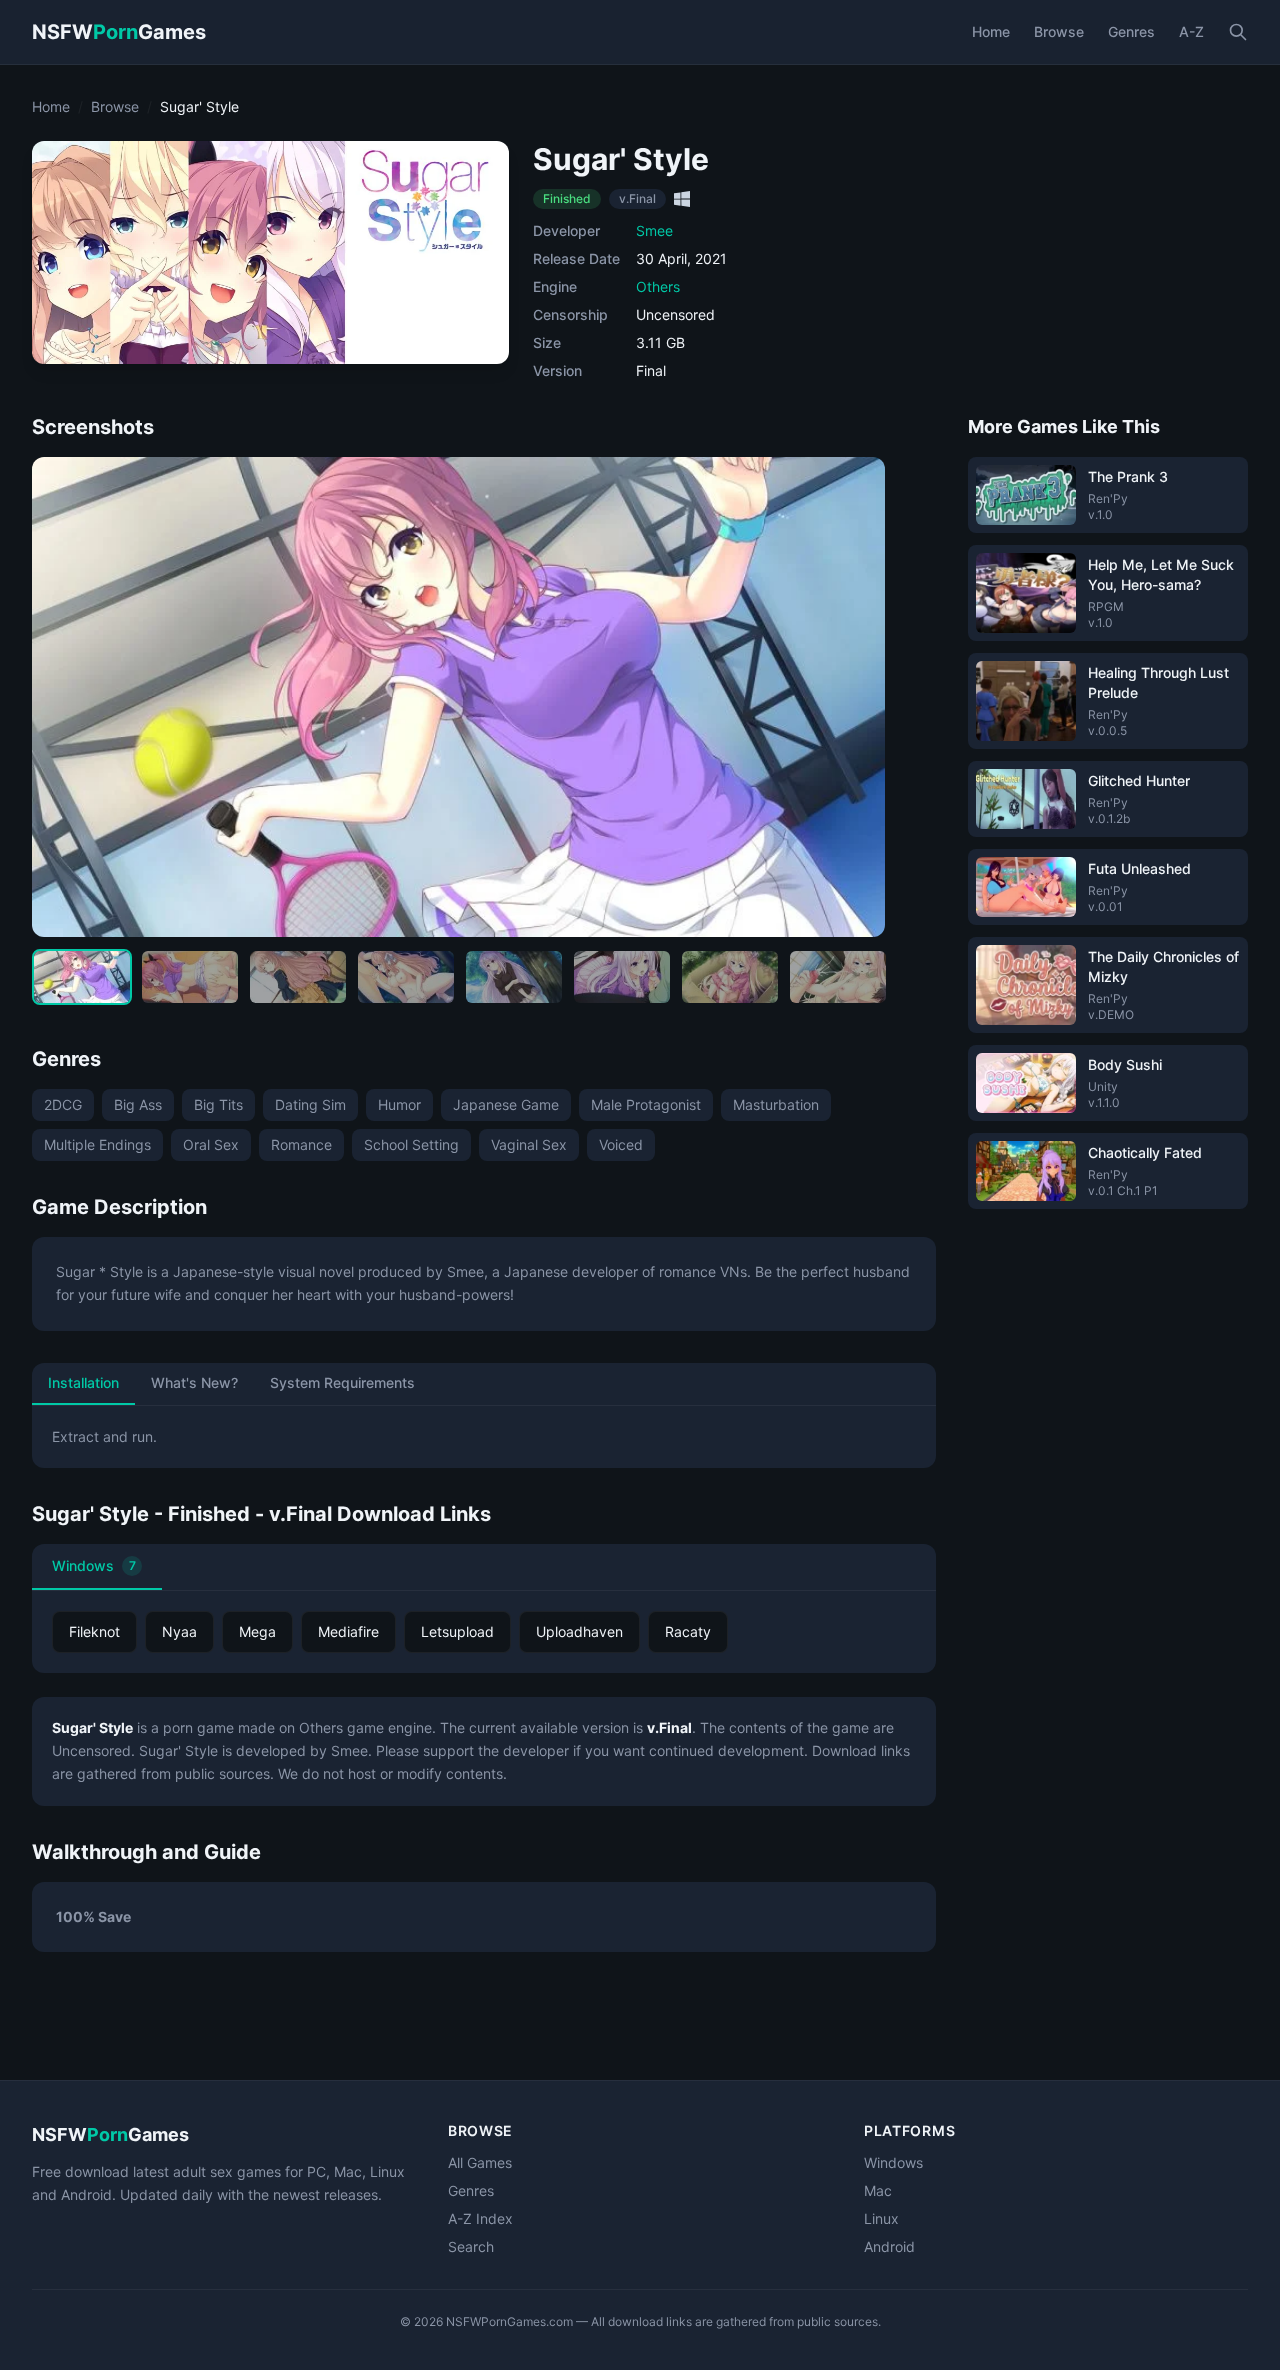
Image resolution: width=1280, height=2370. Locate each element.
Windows (94, 1565)
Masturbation (776, 1104)
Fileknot (94, 1631)
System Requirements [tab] (342, 1382)
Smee (654, 230)
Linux (881, 2218)
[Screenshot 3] (298, 977)
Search (471, 2246)
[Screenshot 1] (82, 977)
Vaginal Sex (529, 1144)
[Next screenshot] (853, 697)
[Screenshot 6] (622, 977)
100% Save (93, 1916)
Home (991, 31)
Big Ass (138, 1104)
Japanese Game (506, 1104)
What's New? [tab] (194, 1382)
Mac (878, 2190)
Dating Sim (310, 1104)
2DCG (63, 1104)
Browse (1059, 31)
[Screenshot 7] (730, 977)
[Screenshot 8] (838, 977)
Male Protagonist (646, 1104)
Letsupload (457, 1631)
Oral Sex (211, 1144)
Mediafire (348, 1631)
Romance (301, 1144)
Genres (1131, 31)
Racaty (688, 1631)
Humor (399, 1104)
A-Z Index (480, 2218)
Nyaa (179, 1631)
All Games (480, 2162)
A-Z (1191, 31)
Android (889, 2246)
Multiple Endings (97, 1144)
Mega (257, 1631)
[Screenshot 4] (406, 977)
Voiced (621, 1144)
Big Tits (218, 1104)
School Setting (411, 1144)
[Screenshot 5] (514, 977)
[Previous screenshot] (64, 697)
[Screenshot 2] (190, 977)
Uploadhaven (579, 1631)
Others (658, 286)
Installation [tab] (83, 1382)
